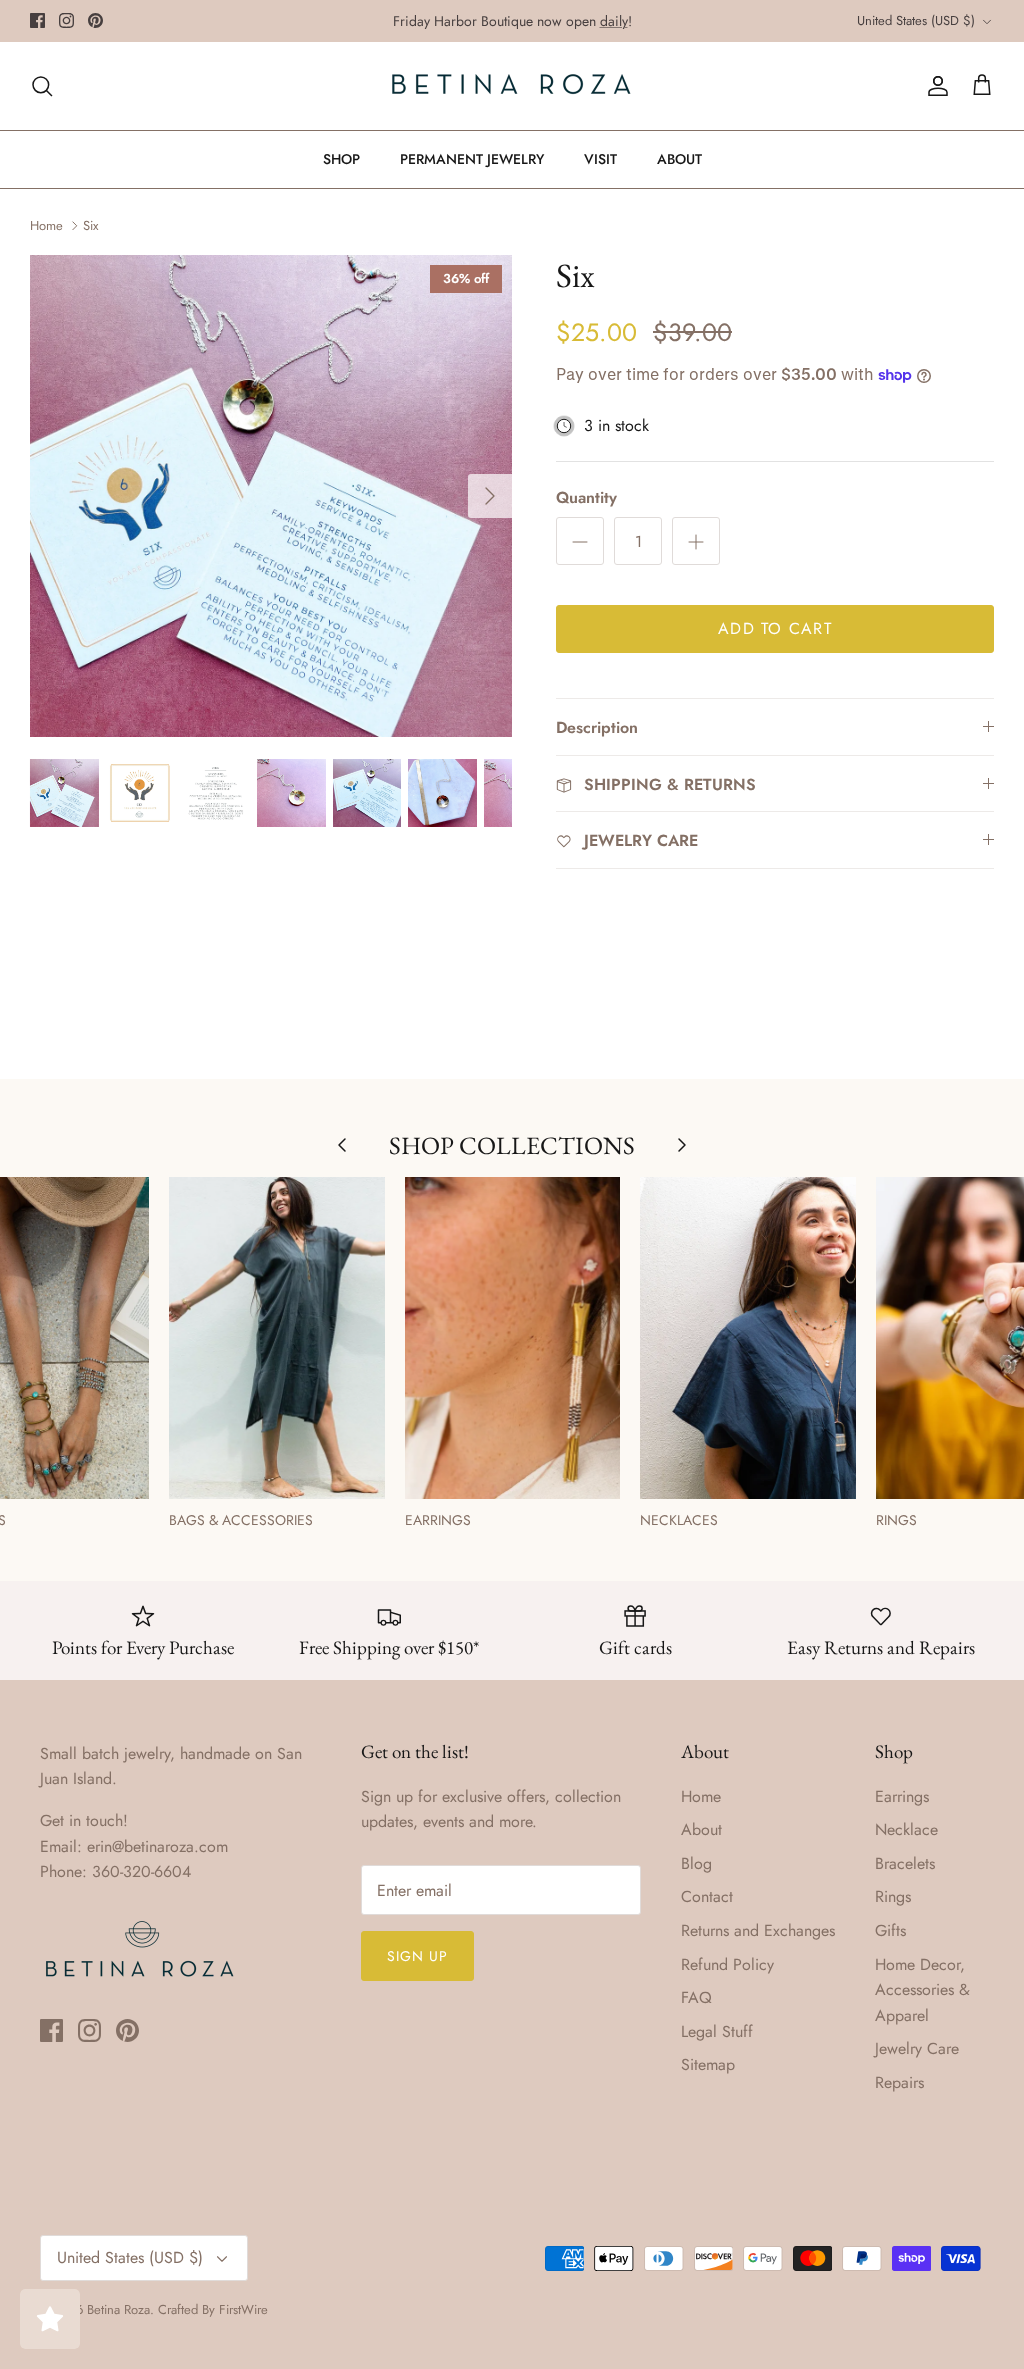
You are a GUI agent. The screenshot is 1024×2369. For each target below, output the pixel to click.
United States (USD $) (916, 20)
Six (90, 224)
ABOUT (679, 159)
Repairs (899, 2082)
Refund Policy (727, 1964)
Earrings (902, 1796)
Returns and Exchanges (758, 1930)
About (701, 1829)
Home (46, 224)
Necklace (906, 1829)
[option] (271, 496)
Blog (696, 1863)
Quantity (586, 498)
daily (614, 21)
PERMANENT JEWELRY (472, 159)
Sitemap (708, 2064)
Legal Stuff (717, 2031)
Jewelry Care (917, 2048)
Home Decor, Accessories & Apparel (922, 1990)
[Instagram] (66, 20)
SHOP (341, 159)
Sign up (418, 1956)
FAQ (696, 1997)
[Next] (490, 496)
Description (597, 727)
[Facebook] (37, 20)
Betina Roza (118, 2309)
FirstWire (243, 2309)
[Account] (934, 86)
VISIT (600, 159)
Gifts (890, 1930)
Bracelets (905, 1863)
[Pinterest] (95, 20)
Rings (893, 1896)
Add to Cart (775, 628)
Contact (707, 1896)
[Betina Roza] (512, 86)
